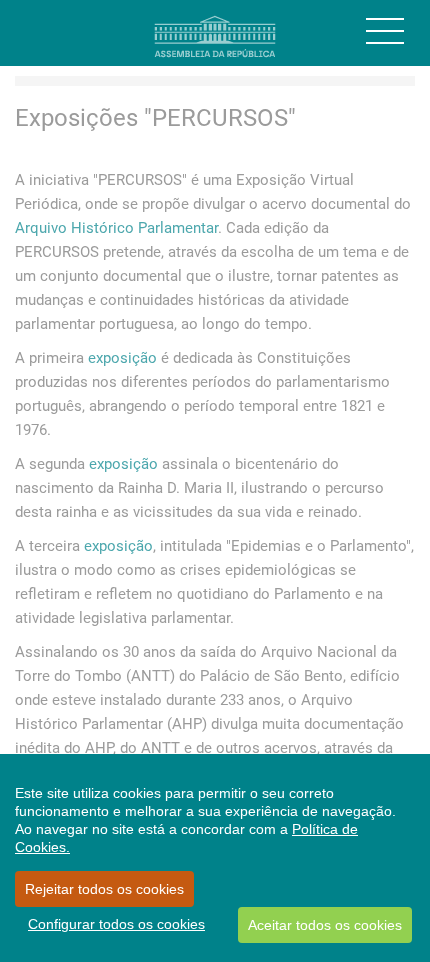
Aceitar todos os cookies (325, 925)
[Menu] (385, 31)
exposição (122, 358)
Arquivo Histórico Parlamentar (116, 228)
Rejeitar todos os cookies (104, 889)
